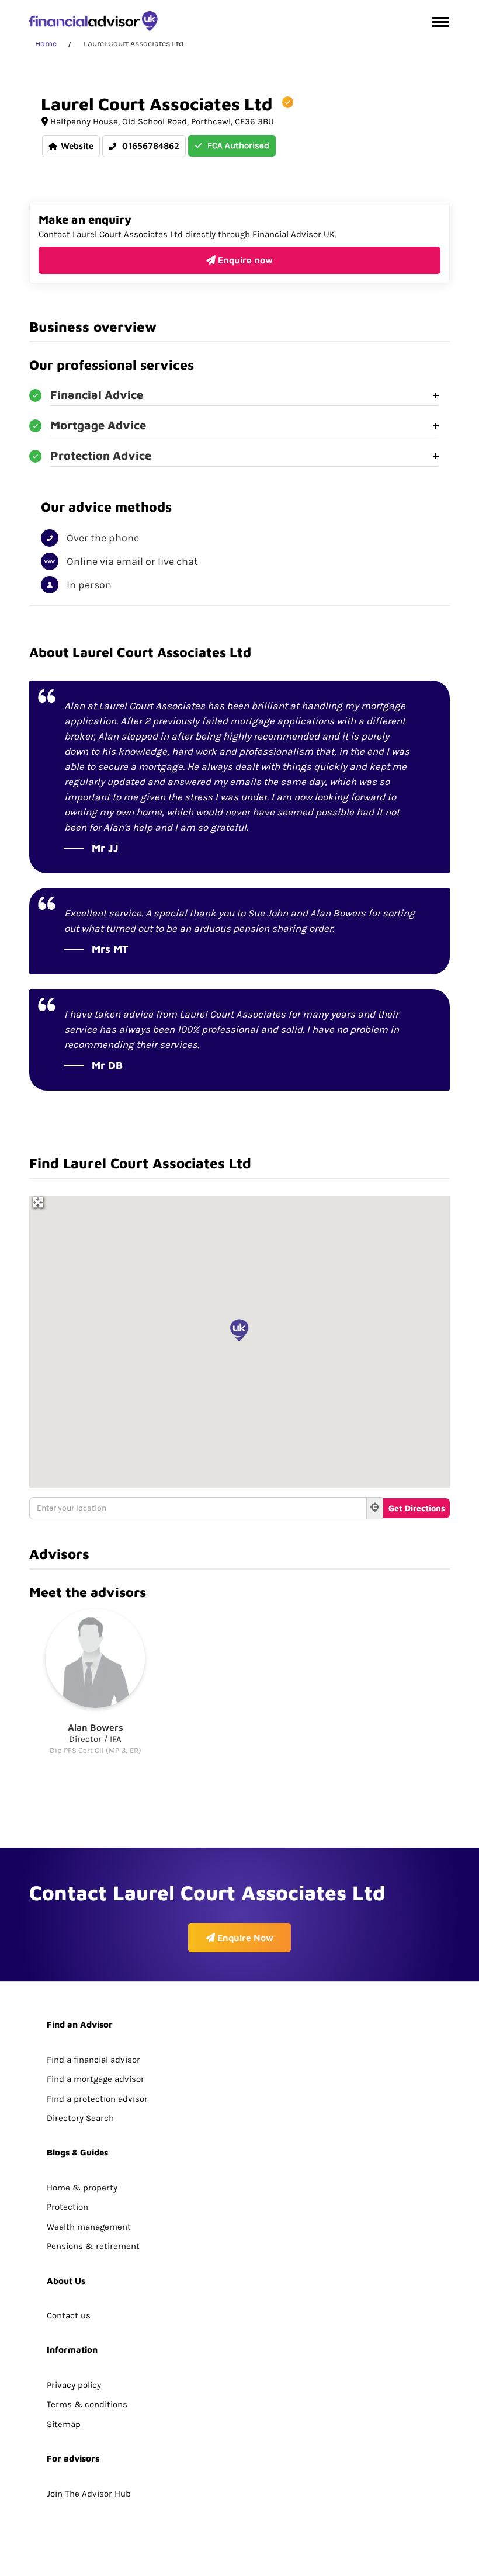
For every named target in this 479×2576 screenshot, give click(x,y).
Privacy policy (74, 2385)
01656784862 (150, 146)
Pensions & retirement (93, 2246)
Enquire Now (244, 1938)
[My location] (375, 1508)
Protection (67, 2207)
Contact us (69, 2315)
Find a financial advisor (93, 2060)
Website (77, 146)
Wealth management (89, 2227)
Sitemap (64, 2424)
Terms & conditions (87, 2404)
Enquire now (244, 260)
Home (46, 44)
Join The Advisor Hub (89, 2494)
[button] (239, 1330)
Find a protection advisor (97, 2099)
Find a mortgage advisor (96, 2079)
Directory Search (80, 2118)
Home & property (82, 2188)
